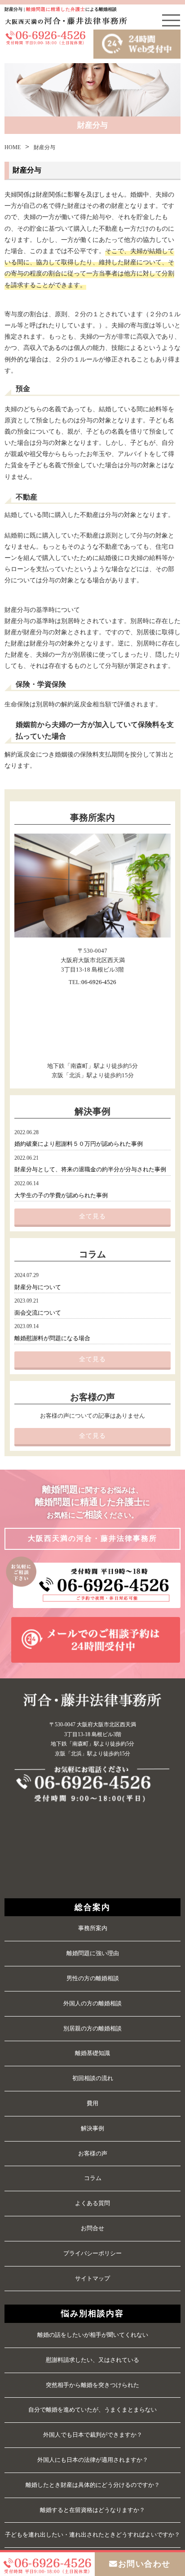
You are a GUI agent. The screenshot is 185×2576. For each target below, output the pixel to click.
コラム (93, 2178)
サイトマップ (92, 2278)
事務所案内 (93, 1928)
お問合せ (92, 2228)
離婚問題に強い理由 (93, 1953)
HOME (13, 147)
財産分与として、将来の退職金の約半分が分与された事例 (90, 1170)
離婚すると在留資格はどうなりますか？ (92, 2510)
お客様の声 (93, 2153)
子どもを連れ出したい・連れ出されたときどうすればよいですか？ (92, 2535)
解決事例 (92, 2128)
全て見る (92, 1216)
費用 (92, 2103)
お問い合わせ (145, 2564)
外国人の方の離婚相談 (92, 2003)
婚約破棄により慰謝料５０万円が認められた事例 (79, 1144)
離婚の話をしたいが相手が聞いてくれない (93, 2335)
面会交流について (38, 1313)
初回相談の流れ (93, 2078)
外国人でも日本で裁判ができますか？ (93, 2435)
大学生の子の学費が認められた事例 (61, 1196)
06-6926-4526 (99, 982)
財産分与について (38, 1287)
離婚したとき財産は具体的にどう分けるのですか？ (93, 2485)
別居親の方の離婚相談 (92, 2028)
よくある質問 (92, 2203)
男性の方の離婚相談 (93, 1978)
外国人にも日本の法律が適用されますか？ (93, 2460)
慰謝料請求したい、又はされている (92, 2360)
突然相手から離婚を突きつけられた (92, 2385)
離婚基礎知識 (92, 2053)
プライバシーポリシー (92, 2253)
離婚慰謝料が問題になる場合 (52, 1338)
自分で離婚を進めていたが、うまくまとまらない (92, 2410)
